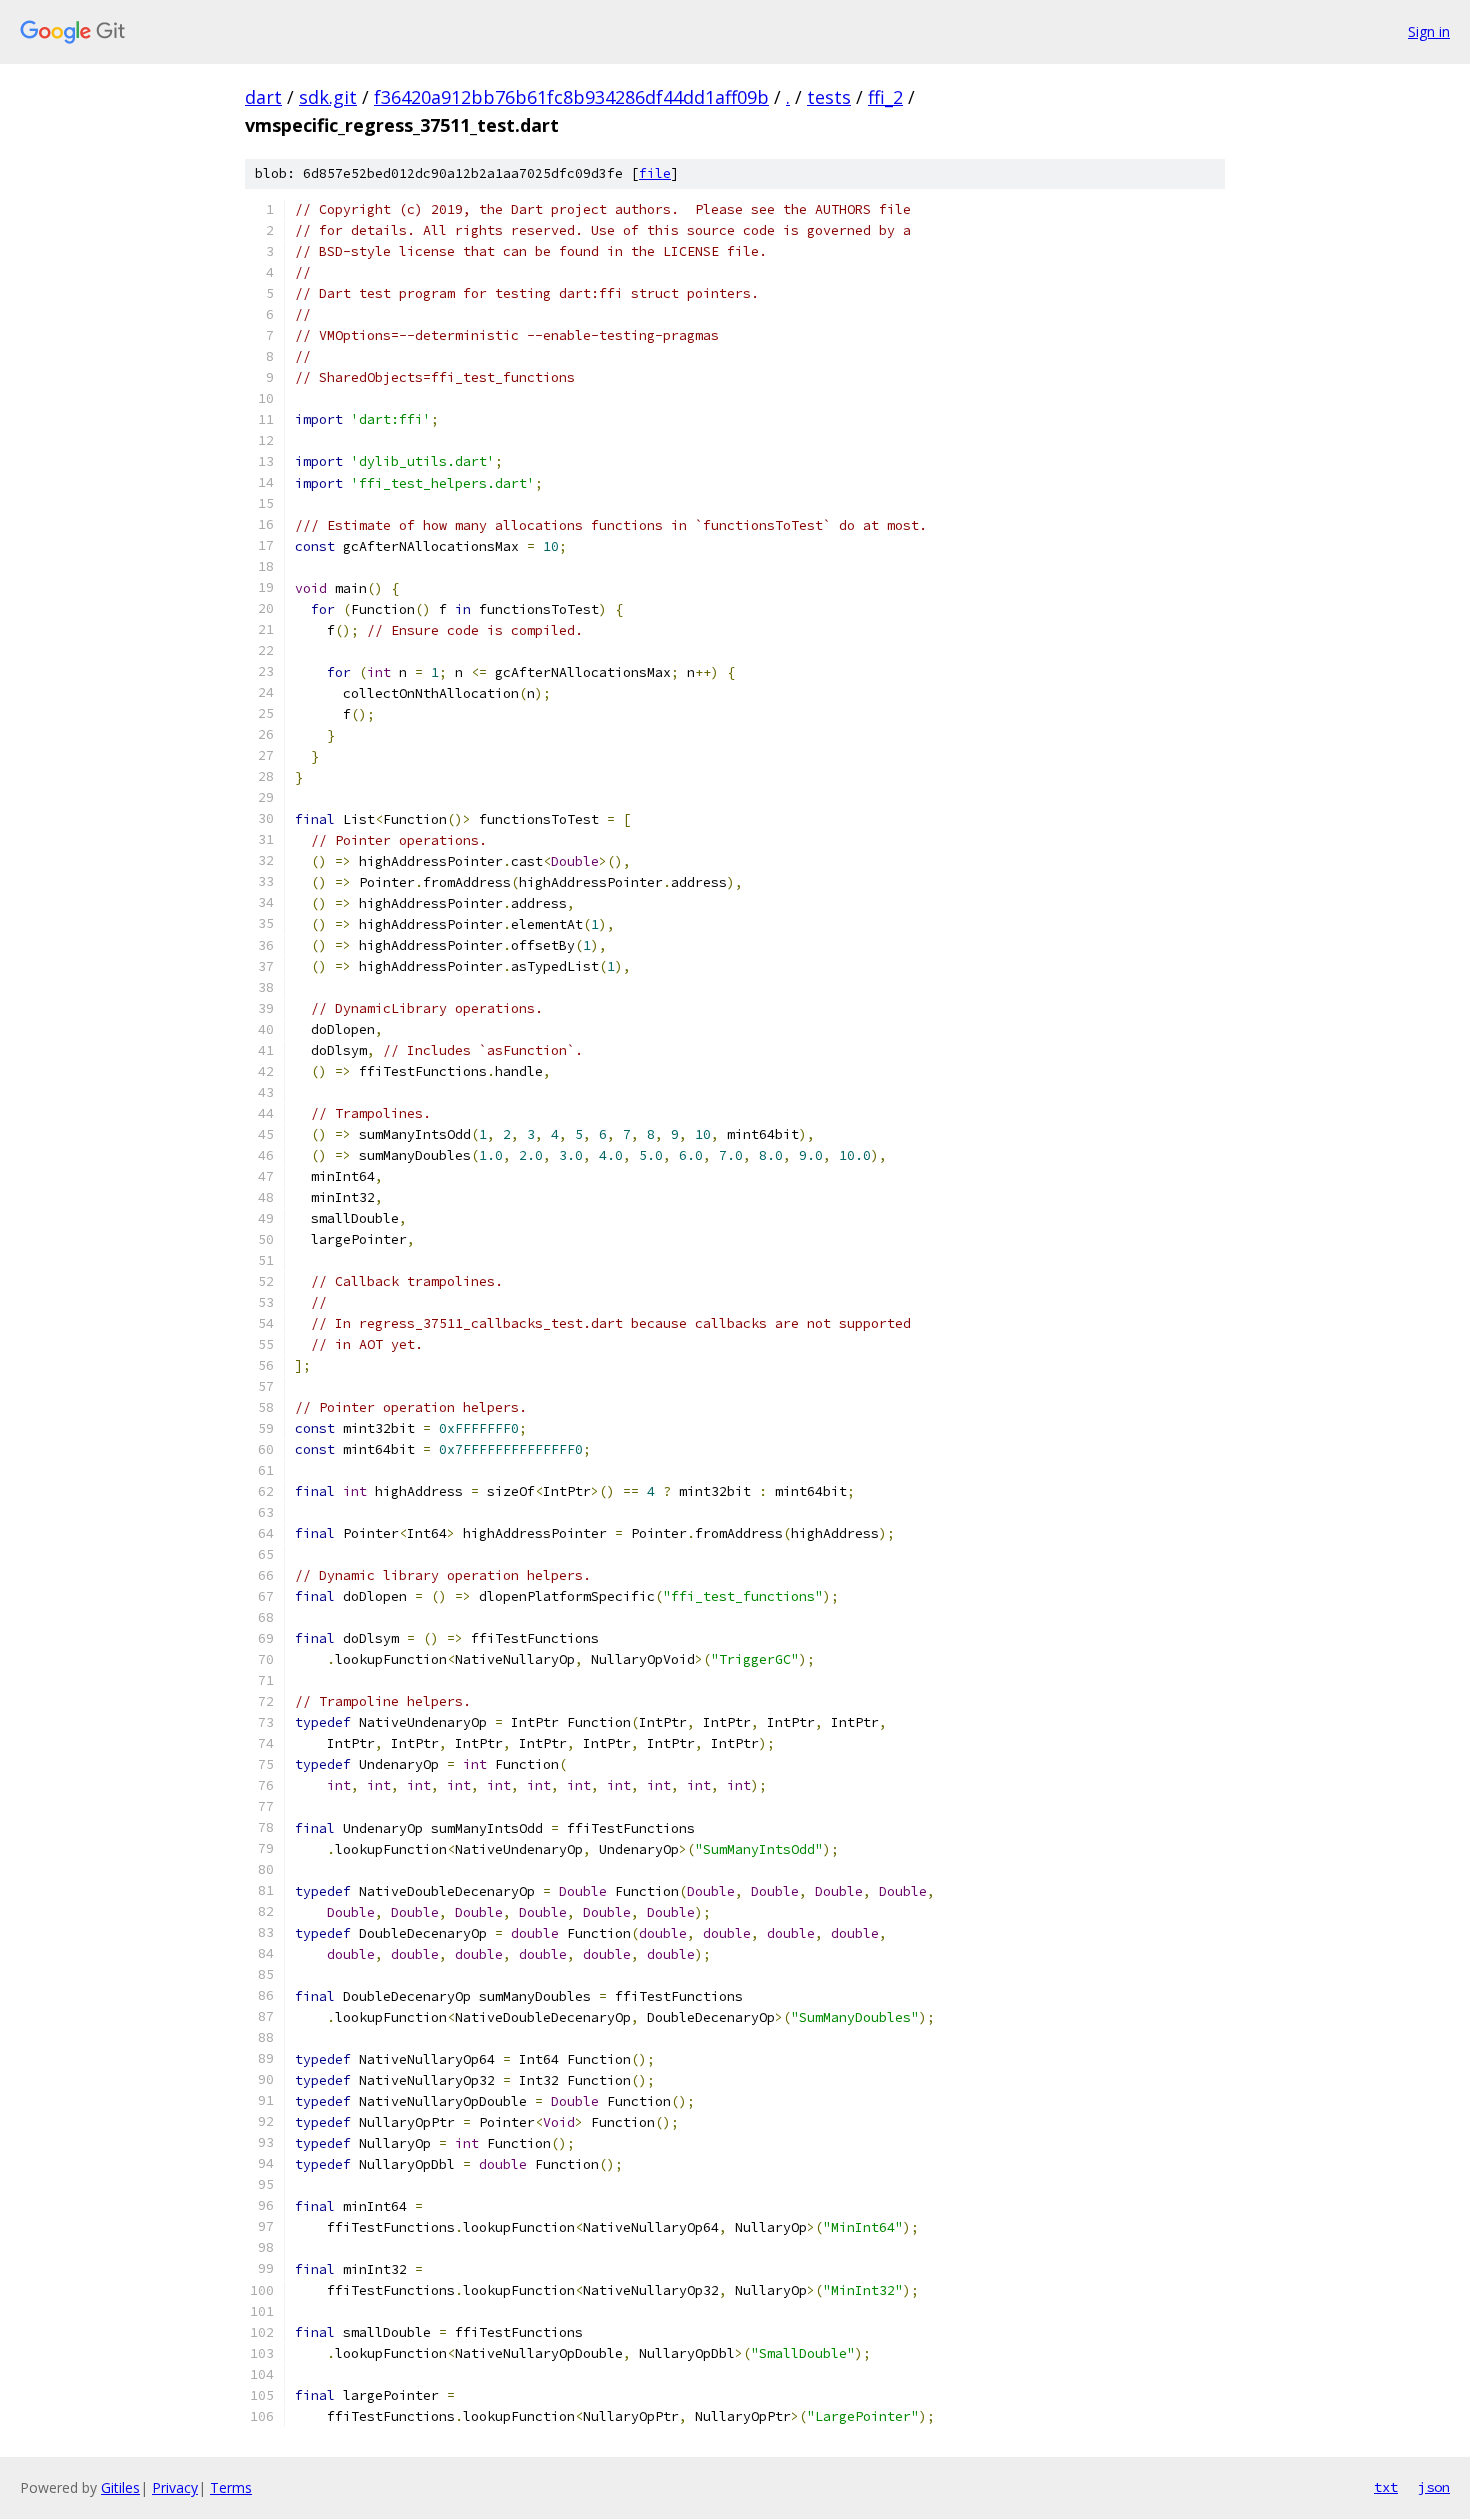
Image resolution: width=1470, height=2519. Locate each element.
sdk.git (328, 97)
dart (263, 97)
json (1434, 2487)
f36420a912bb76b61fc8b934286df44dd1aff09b (571, 97)
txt (1386, 2487)
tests (829, 97)
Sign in (1429, 31)
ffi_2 (885, 97)
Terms (231, 2487)
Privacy (175, 2487)
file (655, 173)
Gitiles (120, 2487)
